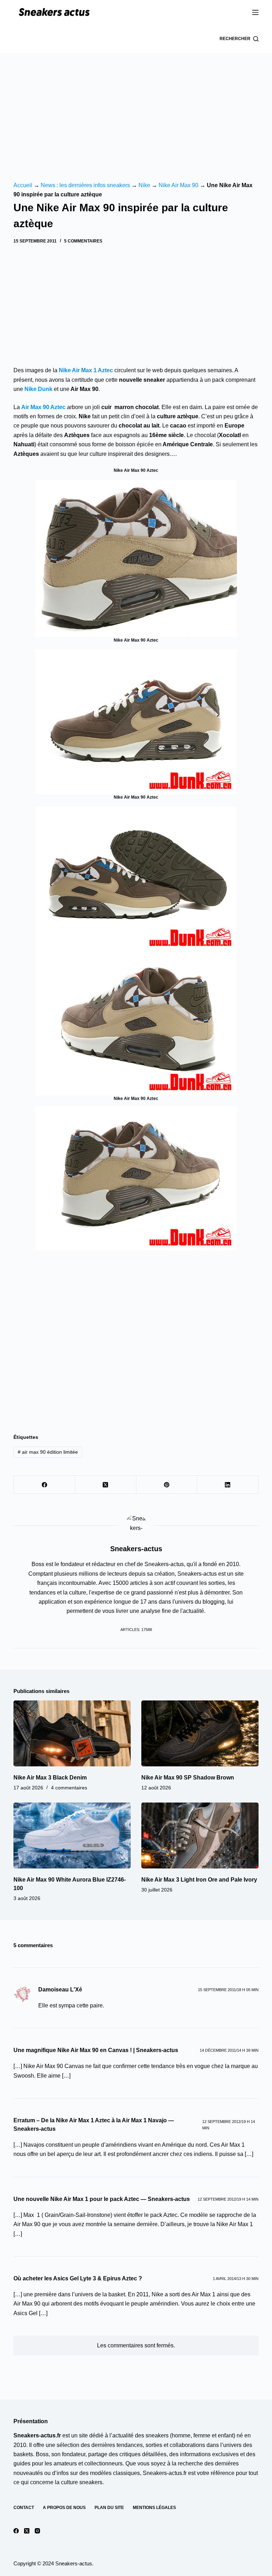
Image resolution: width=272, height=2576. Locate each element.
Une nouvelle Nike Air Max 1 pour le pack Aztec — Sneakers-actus (102, 2199)
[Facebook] (44, 1485)
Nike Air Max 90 (178, 185)
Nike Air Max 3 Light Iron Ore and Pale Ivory (199, 1880)
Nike (144, 185)
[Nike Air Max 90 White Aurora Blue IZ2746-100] (72, 1835)
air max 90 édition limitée (48, 1452)
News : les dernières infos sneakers (85, 185)
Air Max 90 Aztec (43, 407)
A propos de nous (64, 2508)
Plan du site (109, 2508)
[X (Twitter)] (106, 1485)
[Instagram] (37, 2531)
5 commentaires (83, 241)
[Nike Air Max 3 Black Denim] (72, 1733)
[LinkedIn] (228, 1485)
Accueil (23, 185)
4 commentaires (69, 1788)
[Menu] (255, 12)
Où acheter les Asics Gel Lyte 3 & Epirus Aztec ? (78, 2278)
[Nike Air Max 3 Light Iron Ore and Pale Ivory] (200, 1835)
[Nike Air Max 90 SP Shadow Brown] (200, 1733)
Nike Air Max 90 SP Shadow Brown (188, 1778)
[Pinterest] (167, 1485)
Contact (24, 2508)
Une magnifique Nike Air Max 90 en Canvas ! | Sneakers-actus (96, 2050)
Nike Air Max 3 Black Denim (50, 1778)
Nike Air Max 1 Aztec (86, 370)
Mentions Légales (154, 2508)
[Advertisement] (136, 106)
